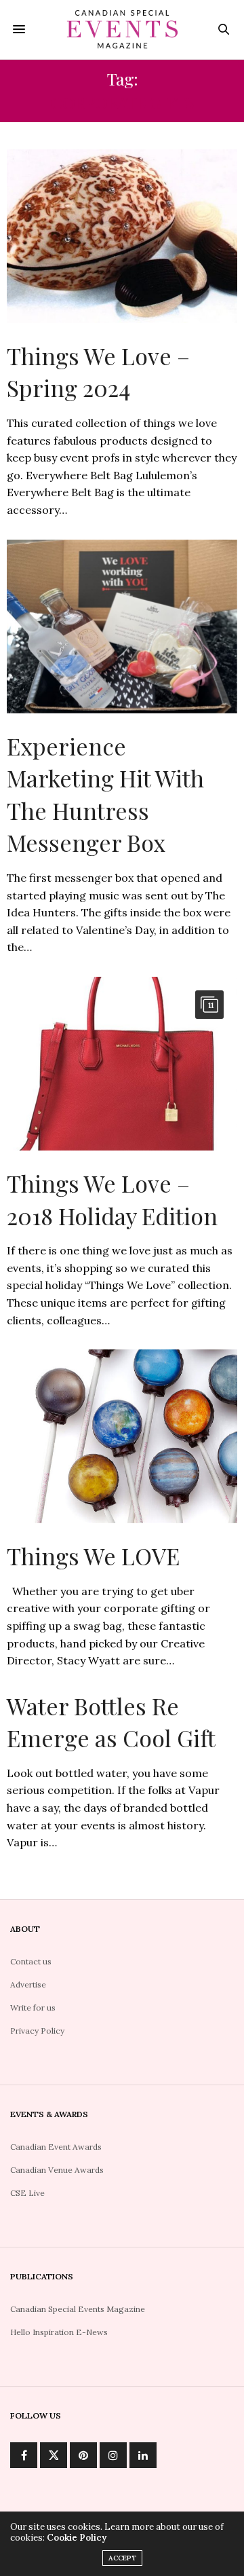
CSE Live (27, 2193)
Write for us (33, 2008)
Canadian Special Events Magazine (78, 2309)
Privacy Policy (37, 2031)
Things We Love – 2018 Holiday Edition (112, 1199)
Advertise (28, 1984)
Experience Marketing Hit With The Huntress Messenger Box (105, 795)
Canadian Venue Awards (57, 2170)
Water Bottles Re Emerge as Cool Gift (111, 1722)
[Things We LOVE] (122, 1436)
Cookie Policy (77, 2538)
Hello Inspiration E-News (59, 2332)
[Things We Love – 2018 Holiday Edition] (122, 1064)
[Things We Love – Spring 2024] (122, 236)
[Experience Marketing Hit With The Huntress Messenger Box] (122, 627)
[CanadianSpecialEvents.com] (122, 30)
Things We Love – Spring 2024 (98, 372)
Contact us (31, 1961)
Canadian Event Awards (56, 2147)
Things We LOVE (93, 1556)
